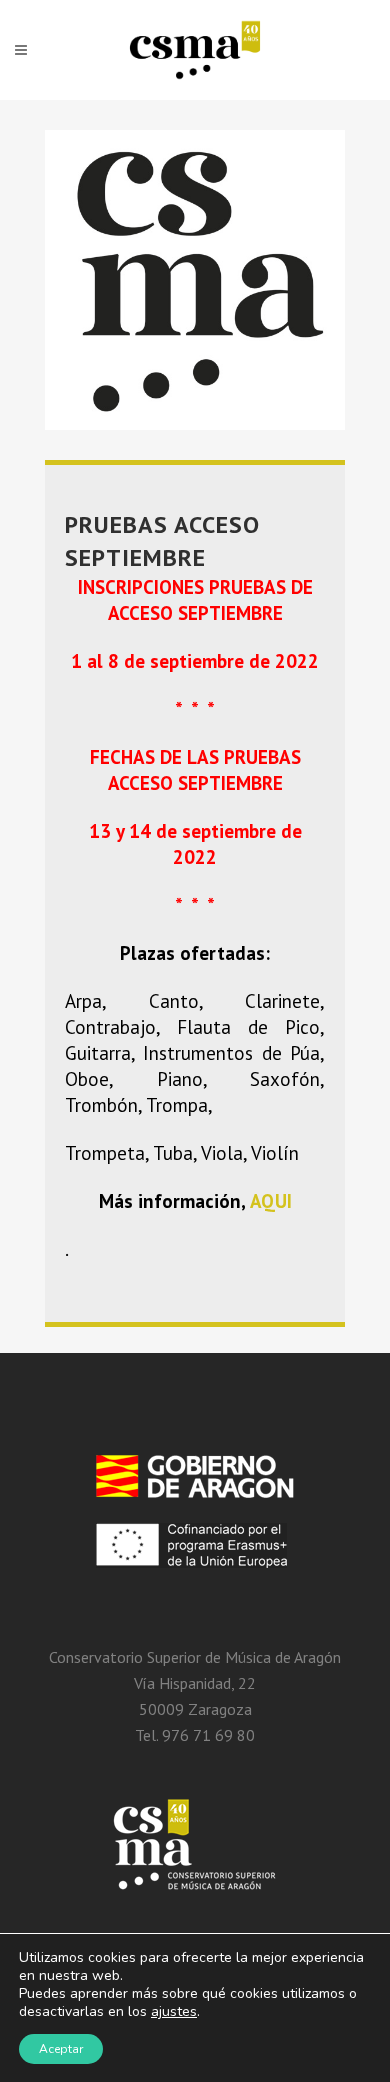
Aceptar (61, 2049)
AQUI (271, 1201)
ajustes (174, 2012)
